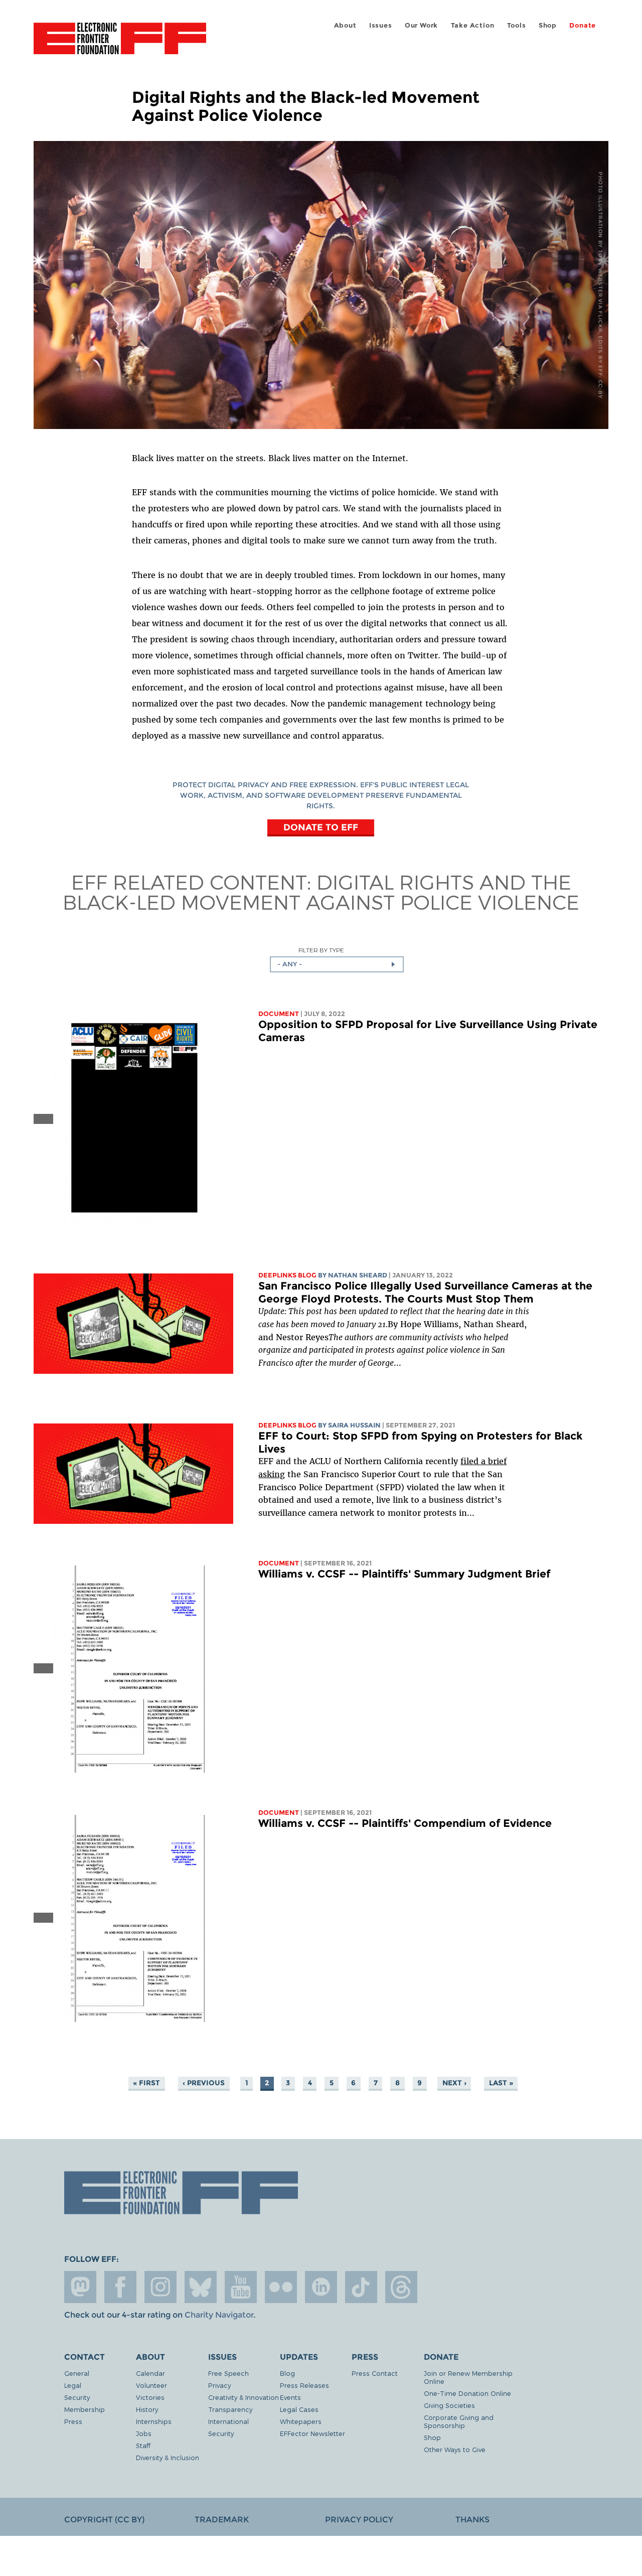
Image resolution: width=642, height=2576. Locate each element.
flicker (281, 2287)
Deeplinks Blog (287, 1275)
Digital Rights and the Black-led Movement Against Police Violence (321, 892)
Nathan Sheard (358, 1275)
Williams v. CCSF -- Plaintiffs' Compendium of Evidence (405, 1823)
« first (146, 2083)
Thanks (472, 2520)
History (147, 2409)
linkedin (321, 2287)
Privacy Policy (359, 2520)
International (228, 2421)
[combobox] (337, 964)
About (345, 25)
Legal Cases (299, 2409)
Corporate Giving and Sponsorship (459, 2421)
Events (290, 2397)
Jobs (144, 2433)
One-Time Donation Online (467, 2393)
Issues (381, 25)
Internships (154, 2421)
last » (501, 2083)
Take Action (473, 25)
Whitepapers (301, 2421)
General (77, 2373)
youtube (241, 2287)
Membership (85, 2409)
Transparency (230, 2409)
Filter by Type (321, 950)
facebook (120, 2287)
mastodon (80, 2287)
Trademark (222, 2520)
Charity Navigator (219, 2315)
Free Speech (228, 2373)
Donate (583, 25)
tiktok (361, 2287)
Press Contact (375, 2373)
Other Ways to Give (455, 2449)
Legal (73, 2385)
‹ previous (204, 2083)
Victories (150, 2397)
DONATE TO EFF (321, 827)
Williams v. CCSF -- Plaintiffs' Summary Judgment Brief (404, 1574)
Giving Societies (449, 2405)
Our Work (421, 25)
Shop (548, 25)
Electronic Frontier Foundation (120, 44)
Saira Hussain (354, 1425)
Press (73, 2421)
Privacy (219, 2385)
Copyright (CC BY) (104, 2520)
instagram (160, 2287)
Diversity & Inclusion (168, 2457)
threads (401, 2287)
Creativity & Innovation (244, 2397)
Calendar (150, 2373)
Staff (143, 2445)
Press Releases (304, 2385)
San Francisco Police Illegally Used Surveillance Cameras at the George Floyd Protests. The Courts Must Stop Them (425, 1292)
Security (77, 2397)
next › (454, 2083)
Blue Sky (201, 2287)
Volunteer (151, 2385)
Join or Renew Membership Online (468, 2377)
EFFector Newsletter (312, 2433)
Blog (287, 2373)
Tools (517, 25)
